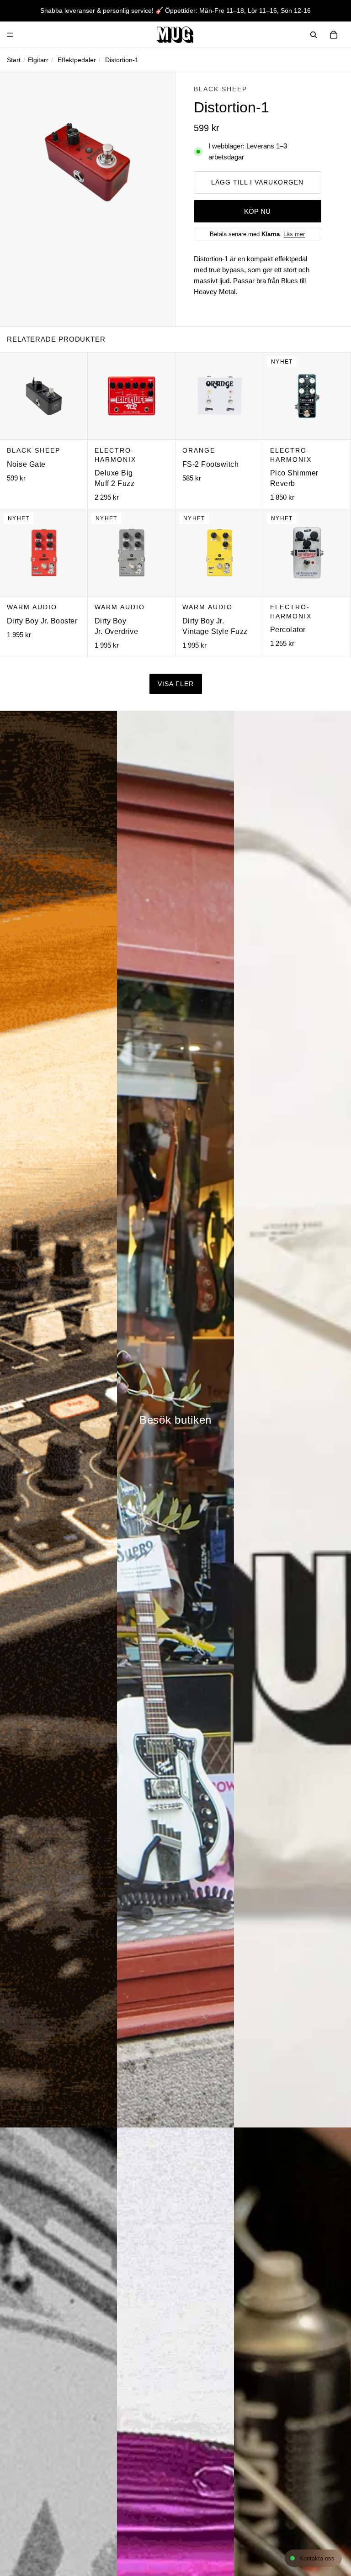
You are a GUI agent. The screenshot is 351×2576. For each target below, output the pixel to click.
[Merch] (292, 1419)
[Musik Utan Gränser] (175, 35)
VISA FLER (176, 684)
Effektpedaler (77, 60)
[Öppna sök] (314, 35)
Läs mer (294, 234)
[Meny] (10, 35)
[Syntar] (58, 1419)
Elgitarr (38, 60)
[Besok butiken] (175, 1419)
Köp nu (257, 211)
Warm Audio (32, 607)
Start (14, 60)
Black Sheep (221, 89)
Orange (199, 450)
